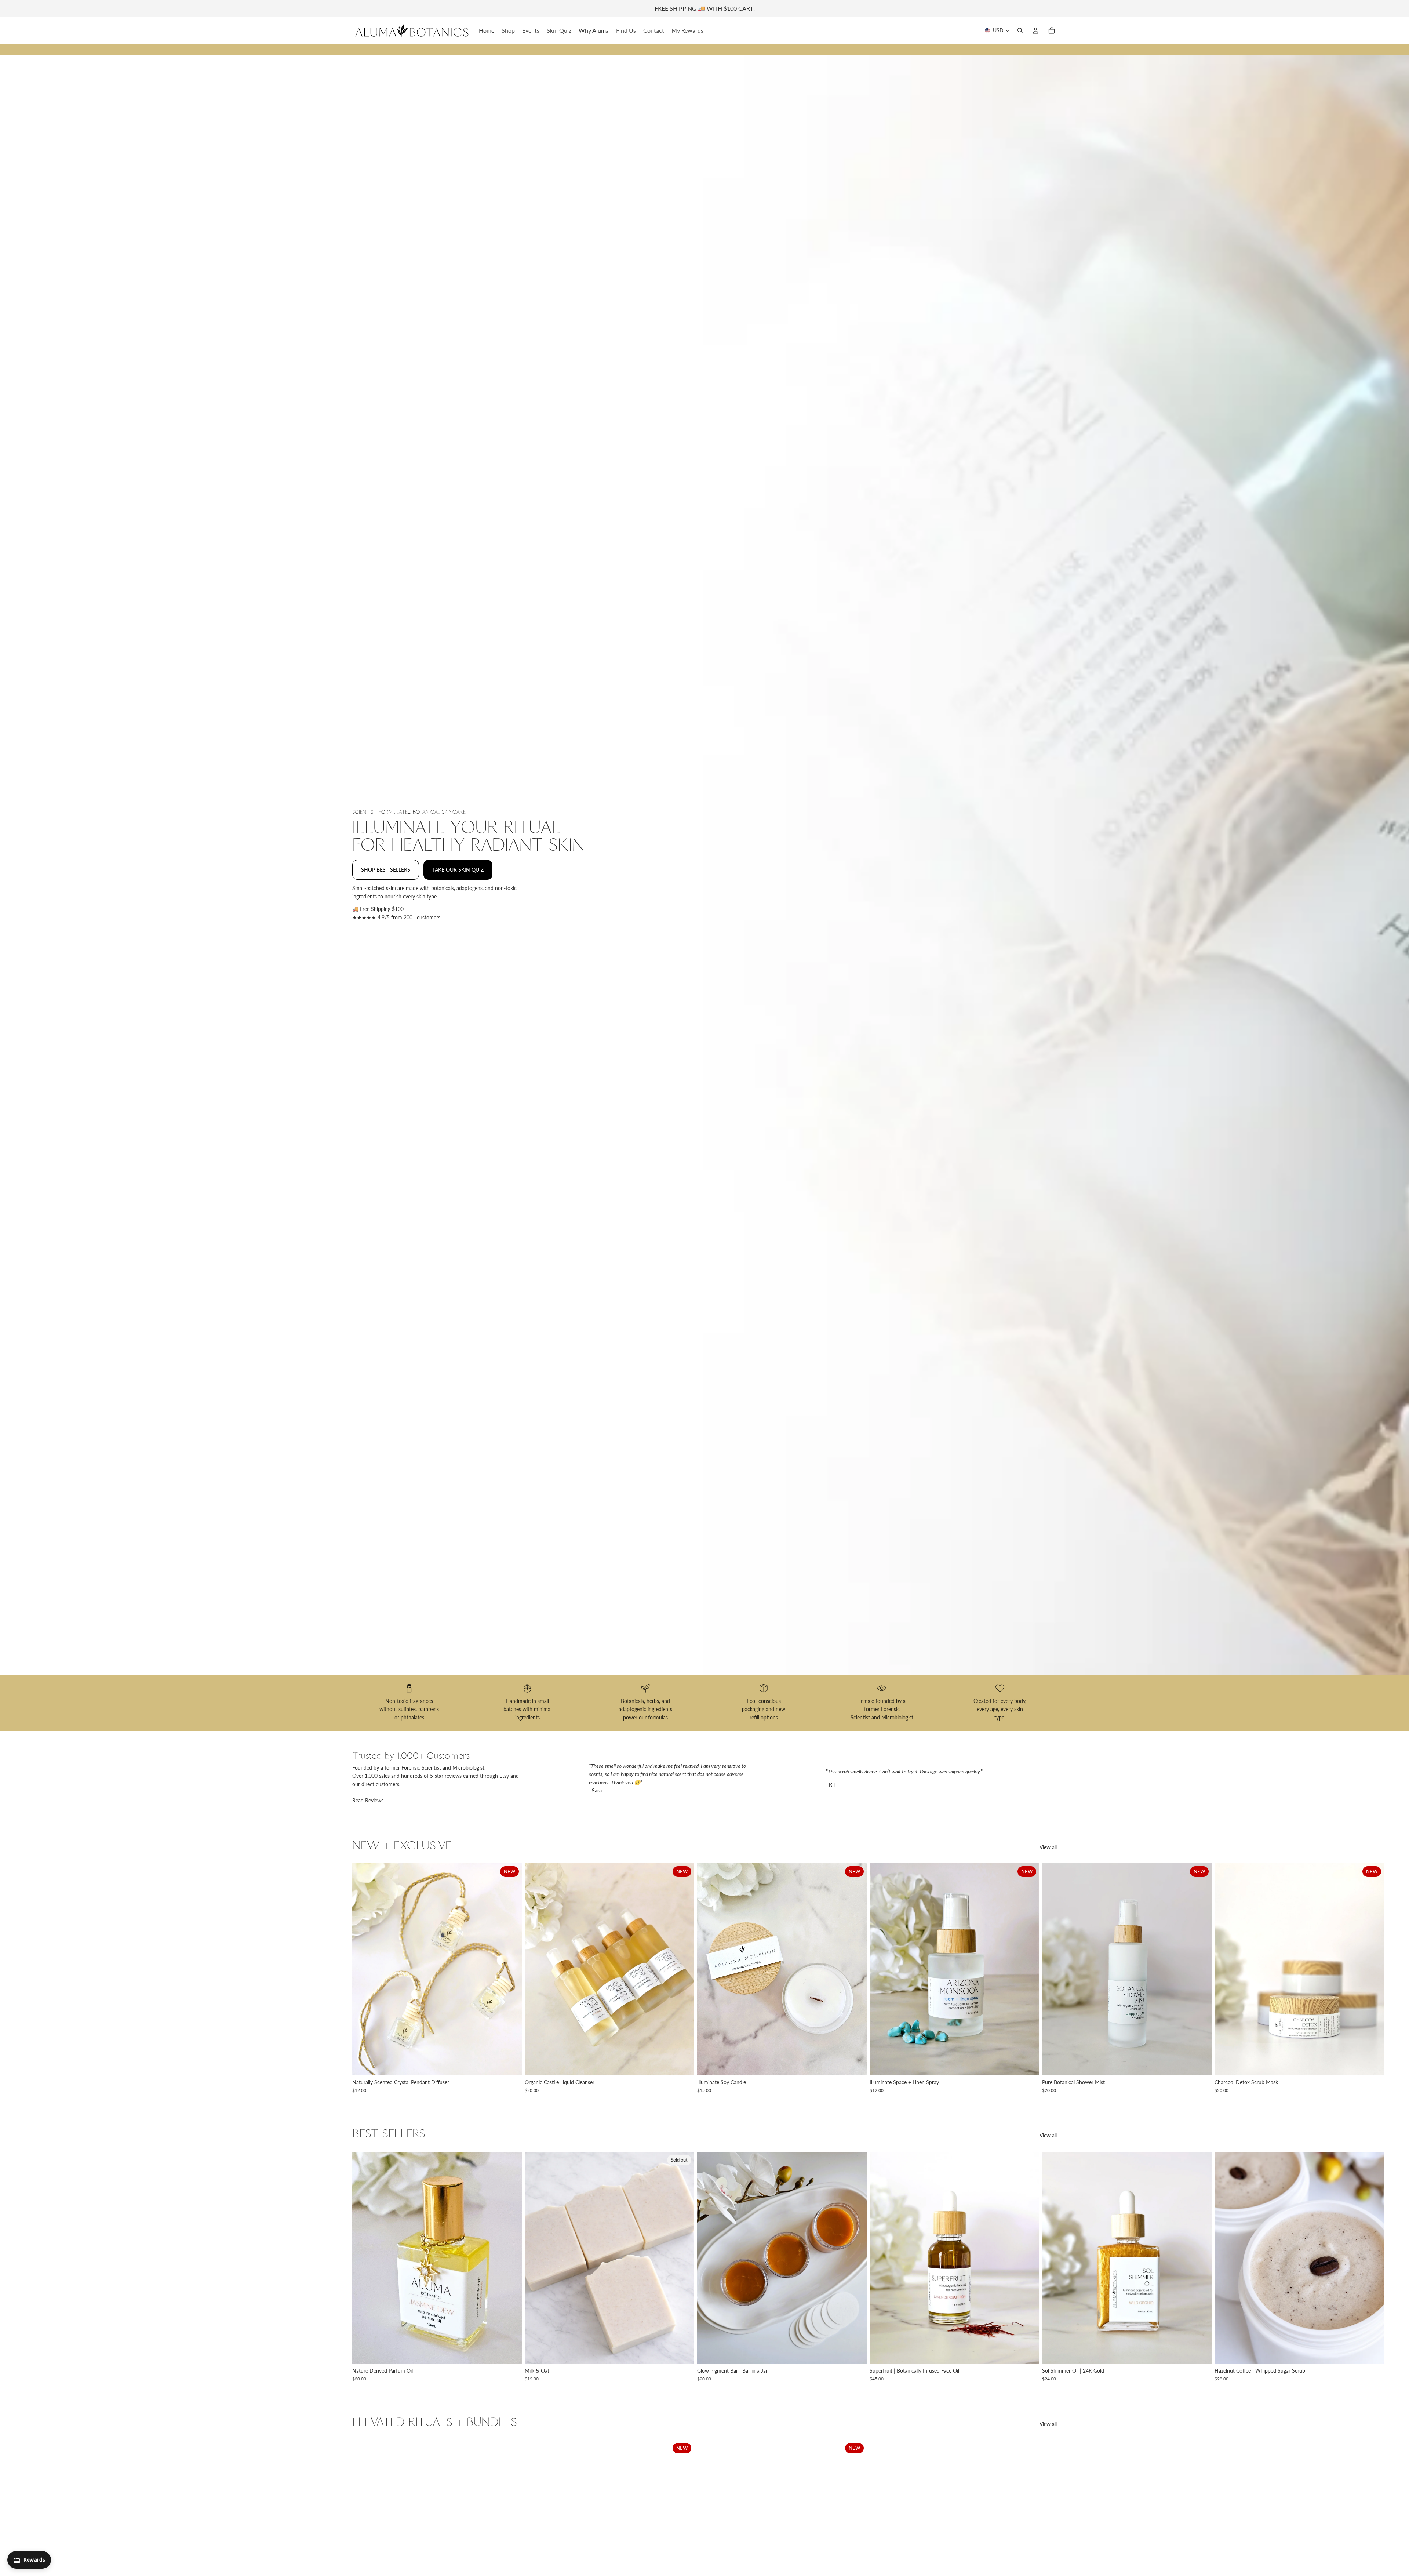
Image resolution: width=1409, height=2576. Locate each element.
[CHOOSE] (510, 2064)
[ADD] (1373, 2064)
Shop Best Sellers (386, 870)
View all (1048, 1847)
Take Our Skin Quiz (458, 870)
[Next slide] (1049, 1978)
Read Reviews (368, 1800)
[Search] (1020, 30)
